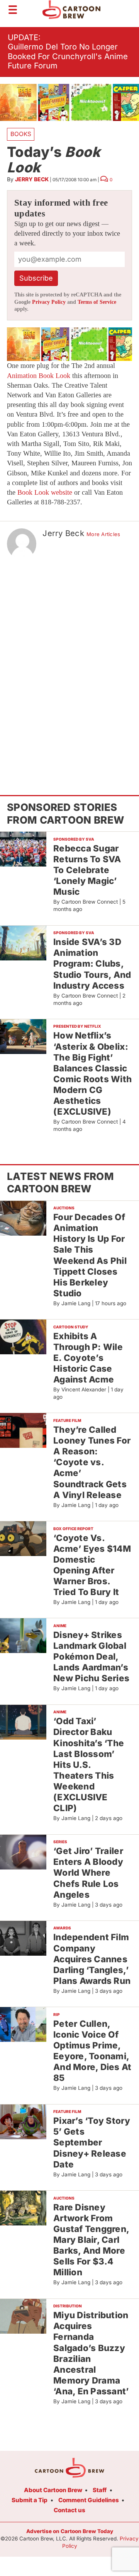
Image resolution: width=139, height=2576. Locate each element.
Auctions (64, 1208)
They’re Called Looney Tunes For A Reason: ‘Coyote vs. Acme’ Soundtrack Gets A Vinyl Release (92, 1462)
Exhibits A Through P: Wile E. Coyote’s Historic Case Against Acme (88, 1358)
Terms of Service (97, 302)
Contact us (69, 2510)
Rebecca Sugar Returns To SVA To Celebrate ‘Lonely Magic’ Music (87, 870)
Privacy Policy (49, 302)
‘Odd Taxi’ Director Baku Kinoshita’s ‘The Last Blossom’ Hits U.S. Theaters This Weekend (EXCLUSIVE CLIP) (89, 1764)
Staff (100, 2490)
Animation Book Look (39, 376)
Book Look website (45, 492)
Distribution (68, 2306)
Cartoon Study (71, 1327)
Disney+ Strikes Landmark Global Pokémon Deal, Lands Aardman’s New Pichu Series (91, 1657)
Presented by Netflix (77, 1026)
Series (60, 1842)
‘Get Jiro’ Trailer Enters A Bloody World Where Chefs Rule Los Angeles (88, 1873)
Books (21, 134)
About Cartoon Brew (53, 2490)
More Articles (103, 534)
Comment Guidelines (89, 2500)
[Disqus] (69, 663)
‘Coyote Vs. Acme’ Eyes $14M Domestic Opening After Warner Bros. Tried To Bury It (92, 1565)
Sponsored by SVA (74, 839)
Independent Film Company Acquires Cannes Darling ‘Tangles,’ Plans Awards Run (92, 1959)
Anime (60, 1626)
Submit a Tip (30, 2500)
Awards (62, 1928)
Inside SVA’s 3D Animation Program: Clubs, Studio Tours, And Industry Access (92, 964)
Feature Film (67, 1420)
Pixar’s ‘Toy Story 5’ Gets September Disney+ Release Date (92, 2142)
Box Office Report (73, 1529)
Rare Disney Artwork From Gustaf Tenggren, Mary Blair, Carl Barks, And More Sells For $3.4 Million (91, 2240)
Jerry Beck (32, 179)
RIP (57, 2014)
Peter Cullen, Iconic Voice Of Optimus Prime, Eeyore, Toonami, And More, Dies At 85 (92, 2051)
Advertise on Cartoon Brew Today (70, 2531)
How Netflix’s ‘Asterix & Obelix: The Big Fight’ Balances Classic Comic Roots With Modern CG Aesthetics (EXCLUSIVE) (92, 1073)
